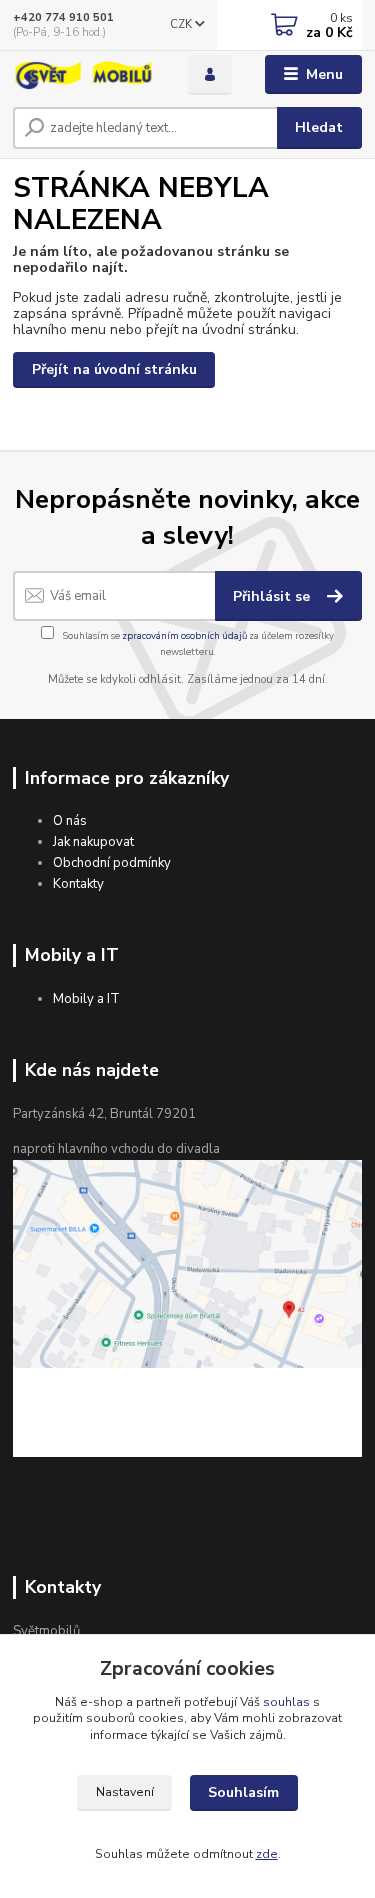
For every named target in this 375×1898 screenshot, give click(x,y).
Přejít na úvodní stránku (114, 369)
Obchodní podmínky (112, 863)
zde (267, 1854)
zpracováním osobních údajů (184, 635)
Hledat (319, 127)
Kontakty (78, 884)
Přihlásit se (273, 596)
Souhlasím (243, 1792)
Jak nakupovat (93, 842)
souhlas (286, 1702)
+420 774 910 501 (63, 17)
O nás (70, 821)
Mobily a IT (86, 999)
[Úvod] (85, 75)
